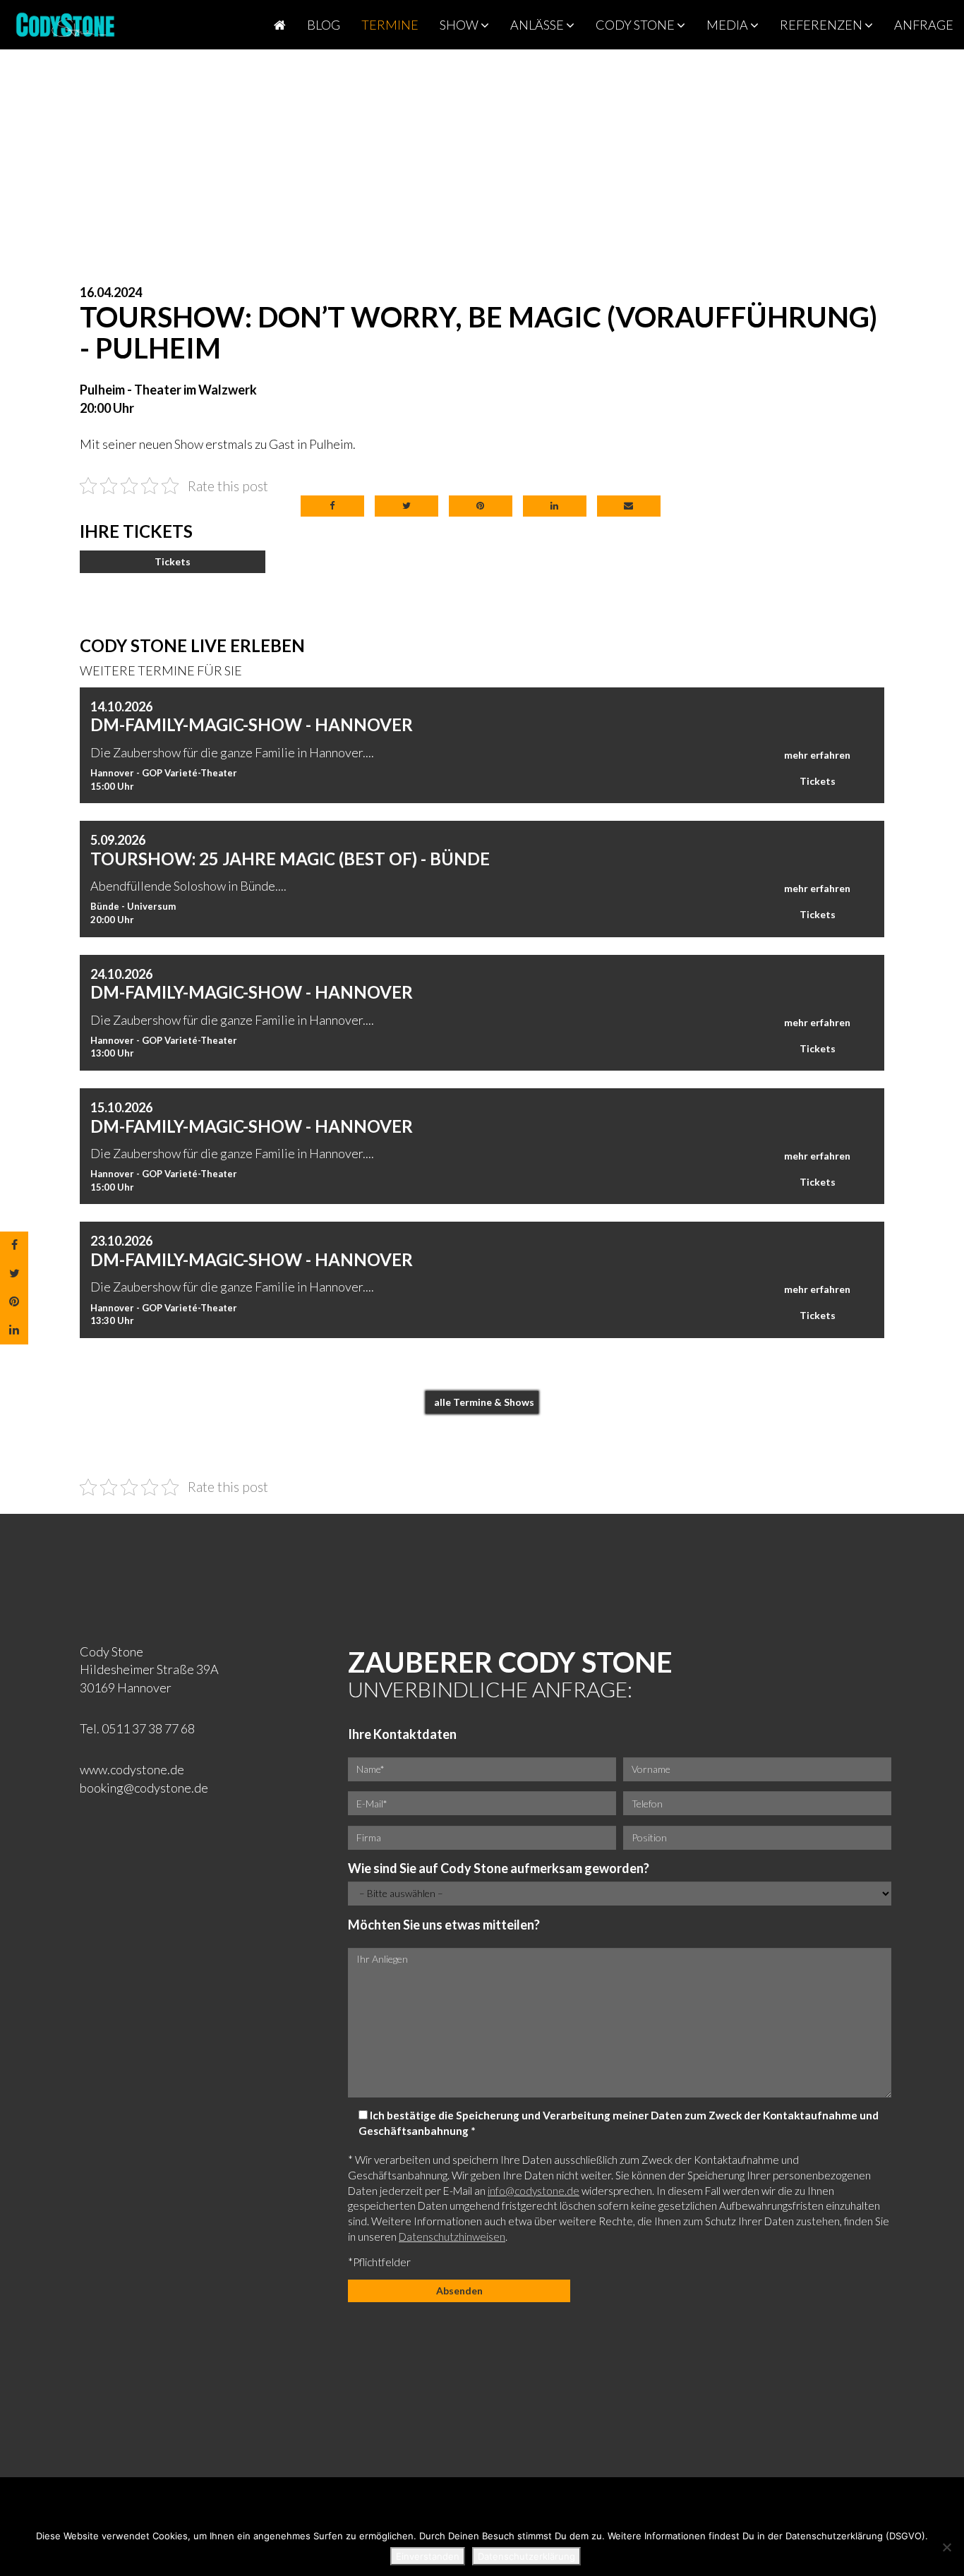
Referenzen (822, 25)
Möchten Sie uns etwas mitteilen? (444, 1925)
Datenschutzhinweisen (452, 2237)
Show (460, 25)
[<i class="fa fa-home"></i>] (280, 25)
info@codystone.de (534, 2191)
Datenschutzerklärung (526, 2556)
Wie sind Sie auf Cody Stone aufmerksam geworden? (499, 1868)
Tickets (173, 561)
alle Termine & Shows (484, 1402)
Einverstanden (428, 2556)
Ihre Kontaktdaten (402, 1734)
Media (728, 25)
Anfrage (924, 25)
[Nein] (946, 2547)
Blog (324, 25)
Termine (390, 25)
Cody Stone (636, 25)
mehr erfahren (817, 755)
